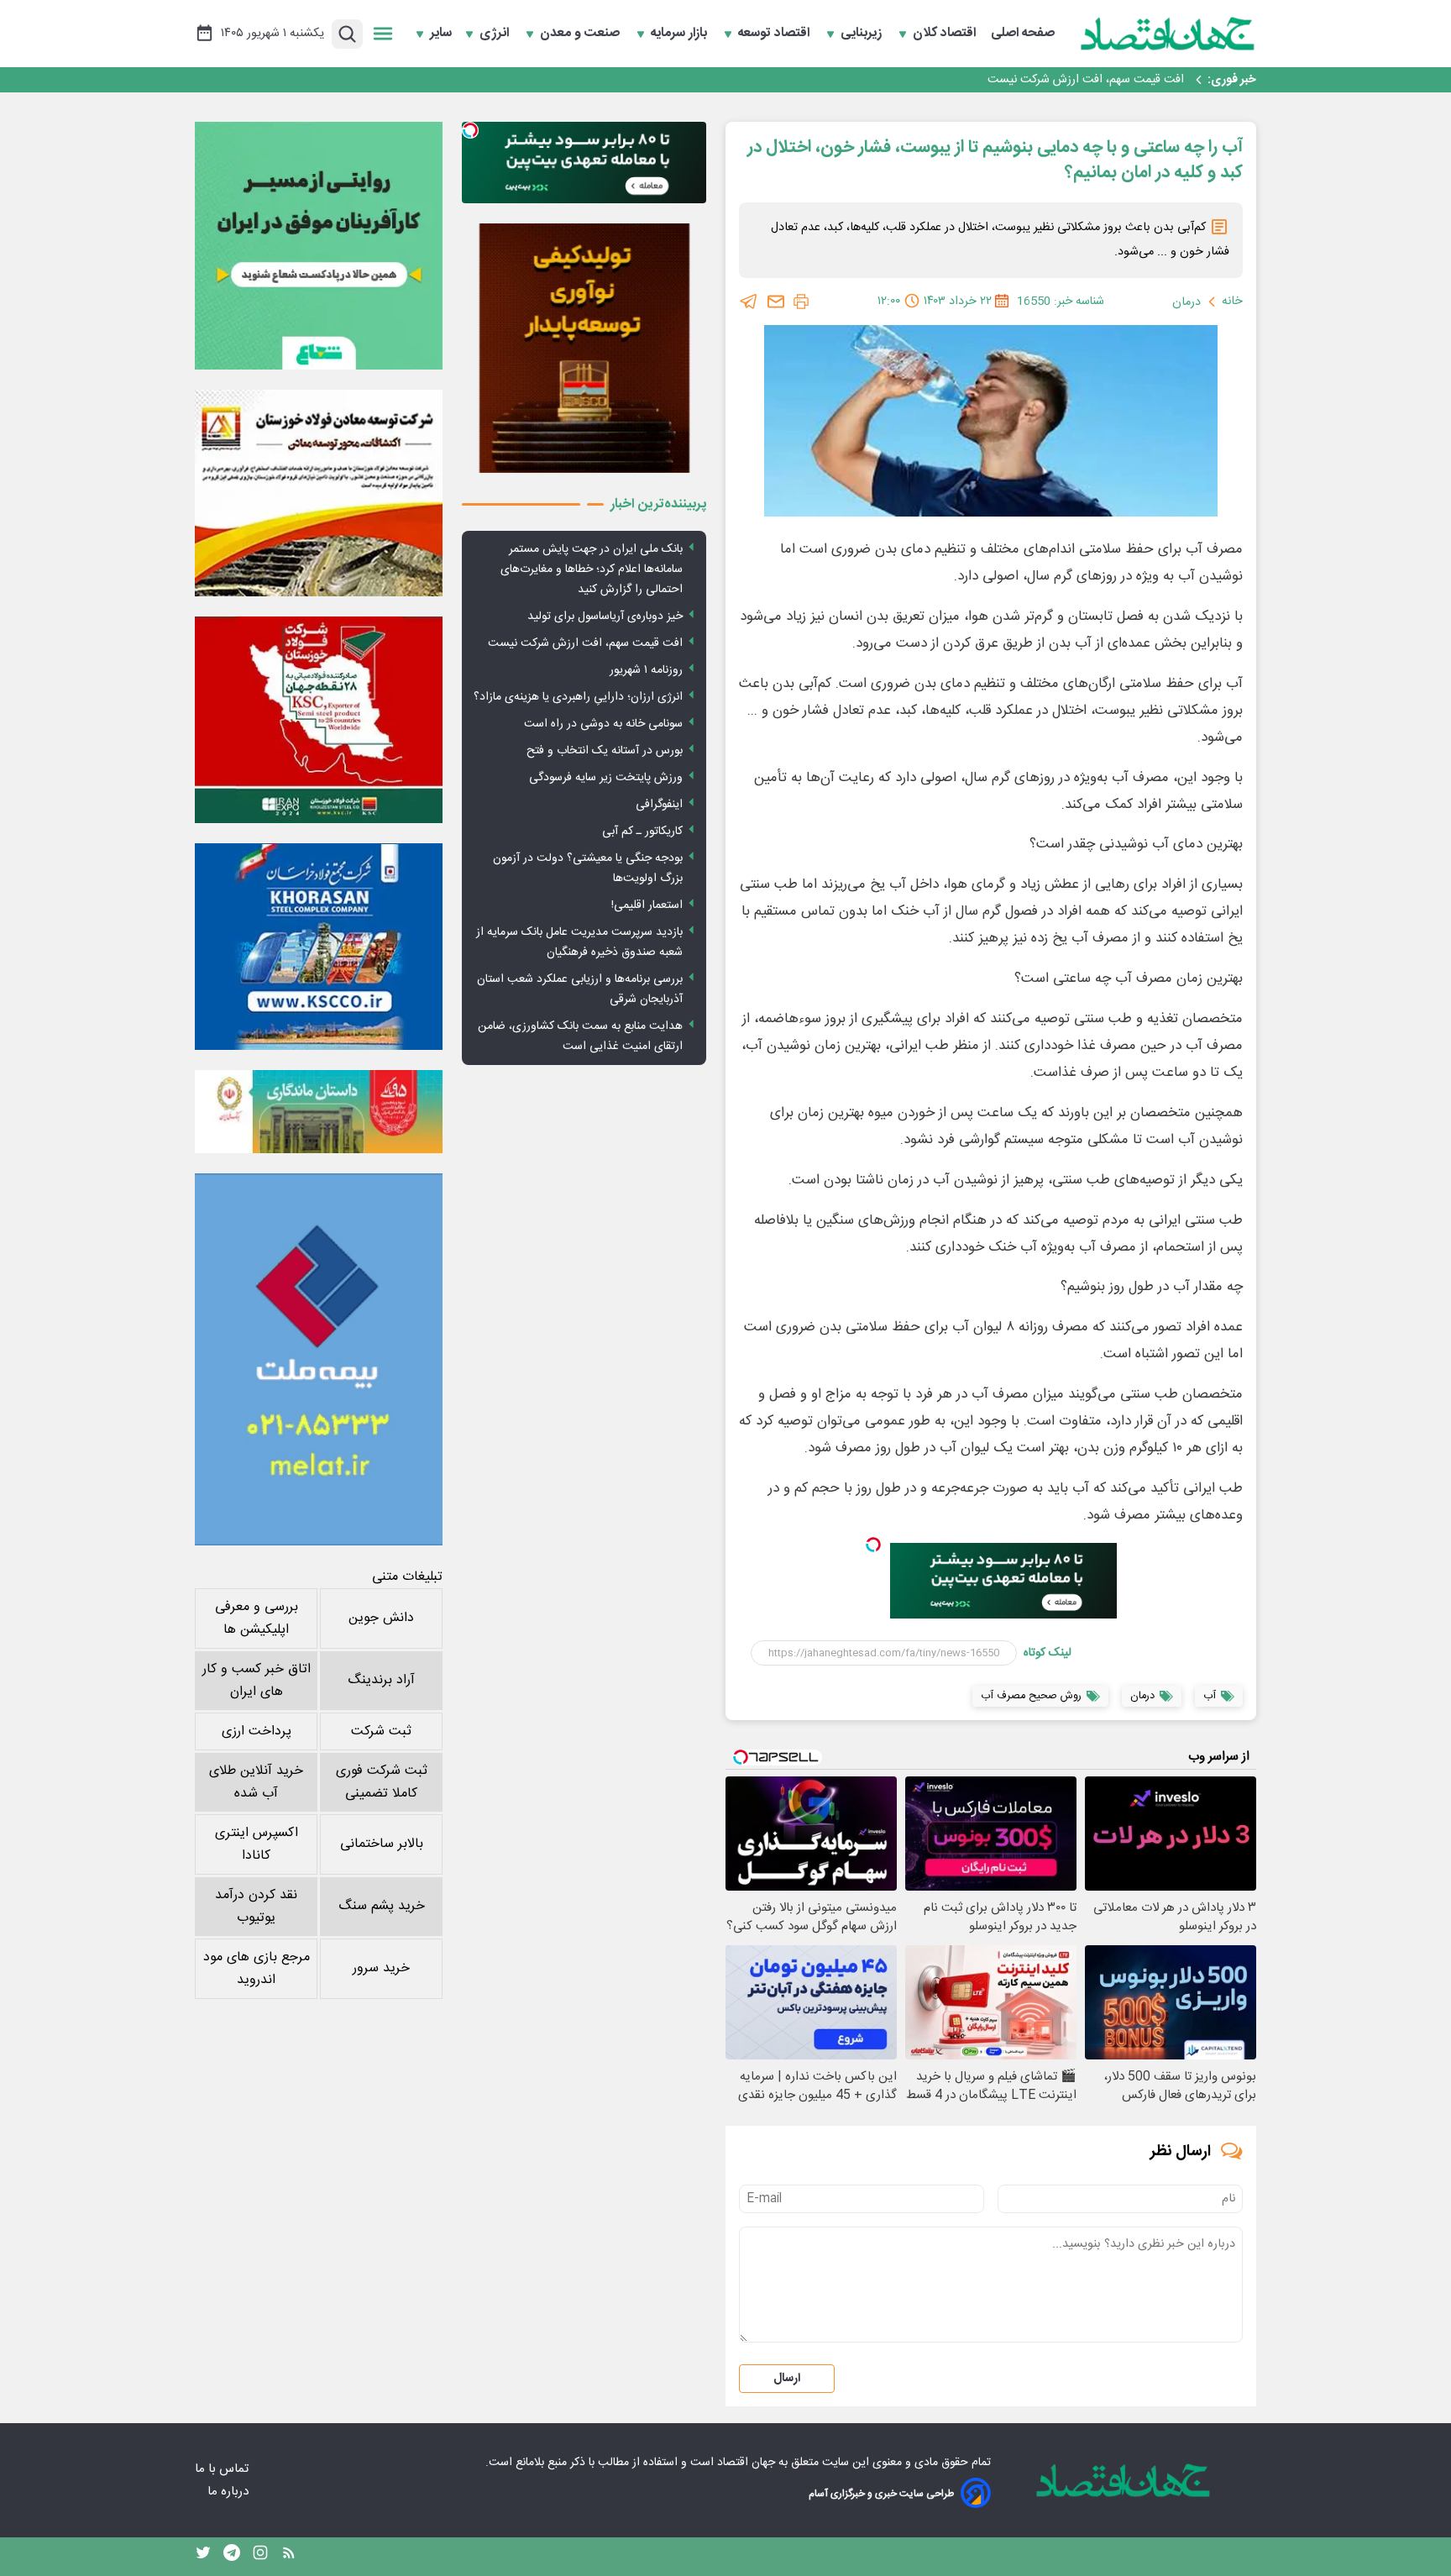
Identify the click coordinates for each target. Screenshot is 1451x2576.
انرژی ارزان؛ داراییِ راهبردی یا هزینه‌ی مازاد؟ (578, 697)
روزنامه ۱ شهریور (1146, 80)
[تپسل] (873, 1545)
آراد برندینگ (381, 1680)
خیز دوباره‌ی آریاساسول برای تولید (605, 616)
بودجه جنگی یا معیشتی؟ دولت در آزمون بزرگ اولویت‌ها (588, 868)
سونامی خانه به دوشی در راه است (603, 724)
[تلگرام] (749, 302)
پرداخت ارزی (257, 1731)
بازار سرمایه (681, 34)
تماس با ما (223, 2469)
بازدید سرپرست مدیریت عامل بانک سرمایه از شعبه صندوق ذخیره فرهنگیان (579, 942)
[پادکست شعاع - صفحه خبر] (319, 246)
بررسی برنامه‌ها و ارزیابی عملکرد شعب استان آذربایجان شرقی (580, 989)
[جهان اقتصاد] (1168, 34)
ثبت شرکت (381, 1731)
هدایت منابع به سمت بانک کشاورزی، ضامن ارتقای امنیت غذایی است (580, 1036)
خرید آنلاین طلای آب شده (256, 1782)
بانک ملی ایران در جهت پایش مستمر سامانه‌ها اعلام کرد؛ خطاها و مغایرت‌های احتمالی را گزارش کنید (592, 569)
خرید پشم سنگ (382, 1906)
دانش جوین (381, 1618)
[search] (347, 34)
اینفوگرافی (659, 805)
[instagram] (260, 2557)
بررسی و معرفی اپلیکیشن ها (257, 1619)
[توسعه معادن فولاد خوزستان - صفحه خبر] (319, 493)
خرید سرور (381, 1968)
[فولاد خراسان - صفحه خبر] (319, 947)
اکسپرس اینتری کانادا (257, 1844)
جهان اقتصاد (746, 2463)
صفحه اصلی (1023, 34)
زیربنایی (863, 34)
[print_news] (801, 302)
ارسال (787, 2379)
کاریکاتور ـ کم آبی (642, 832)
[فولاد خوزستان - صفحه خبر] (319, 720)
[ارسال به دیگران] (776, 302)
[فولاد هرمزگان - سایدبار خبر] (584, 348)
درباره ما (230, 2492)
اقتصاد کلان (946, 34)
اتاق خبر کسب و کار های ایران (257, 1681)
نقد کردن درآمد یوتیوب (256, 1907)
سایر (441, 34)
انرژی (496, 34)
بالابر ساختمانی (382, 1844)
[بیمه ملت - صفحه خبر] (319, 1359)
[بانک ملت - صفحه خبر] (319, 1111)
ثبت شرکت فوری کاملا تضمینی (382, 1782)
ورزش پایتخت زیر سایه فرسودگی (606, 778)
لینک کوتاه (1048, 1653)
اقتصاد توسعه (775, 34)
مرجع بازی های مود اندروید (257, 1969)
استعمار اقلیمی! (647, 905)
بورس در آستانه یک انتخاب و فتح (605, 751)
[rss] (289, 2557)
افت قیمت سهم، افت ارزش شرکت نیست (585, 643)
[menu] (383, 34)
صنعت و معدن (581, 34)
